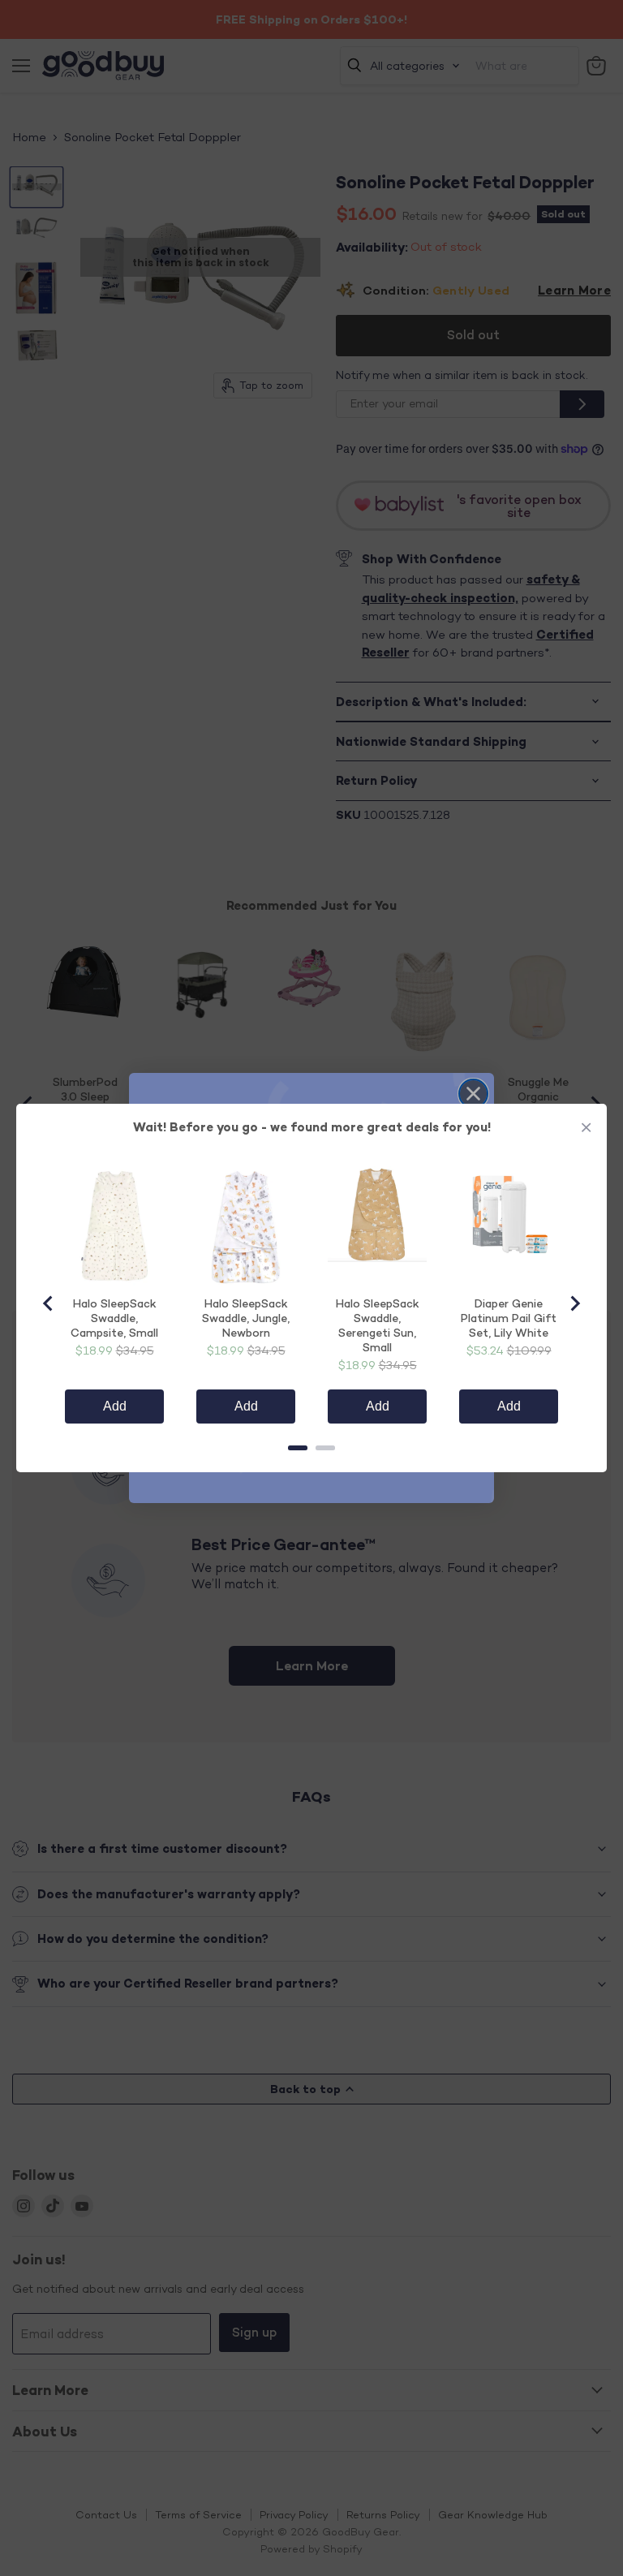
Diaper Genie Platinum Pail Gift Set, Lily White (509, 1318)
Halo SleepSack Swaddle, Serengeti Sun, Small (378, 1325)
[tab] (298, 1448)
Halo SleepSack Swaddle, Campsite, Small (114, 1318)
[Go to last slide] (49, 1303)
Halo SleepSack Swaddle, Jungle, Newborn (246, 1318)
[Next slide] (574, 1303)
